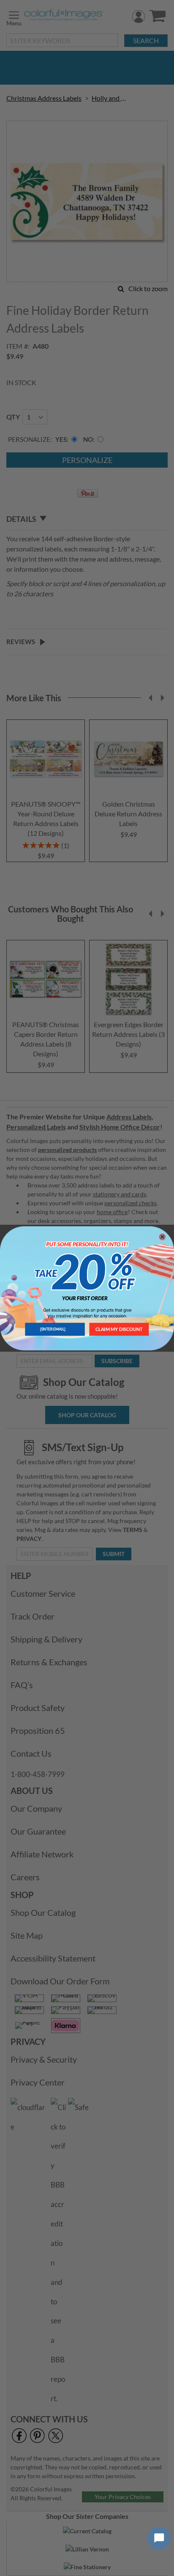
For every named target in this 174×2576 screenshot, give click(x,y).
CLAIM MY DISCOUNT (119, 1329)
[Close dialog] (162, 1236)
